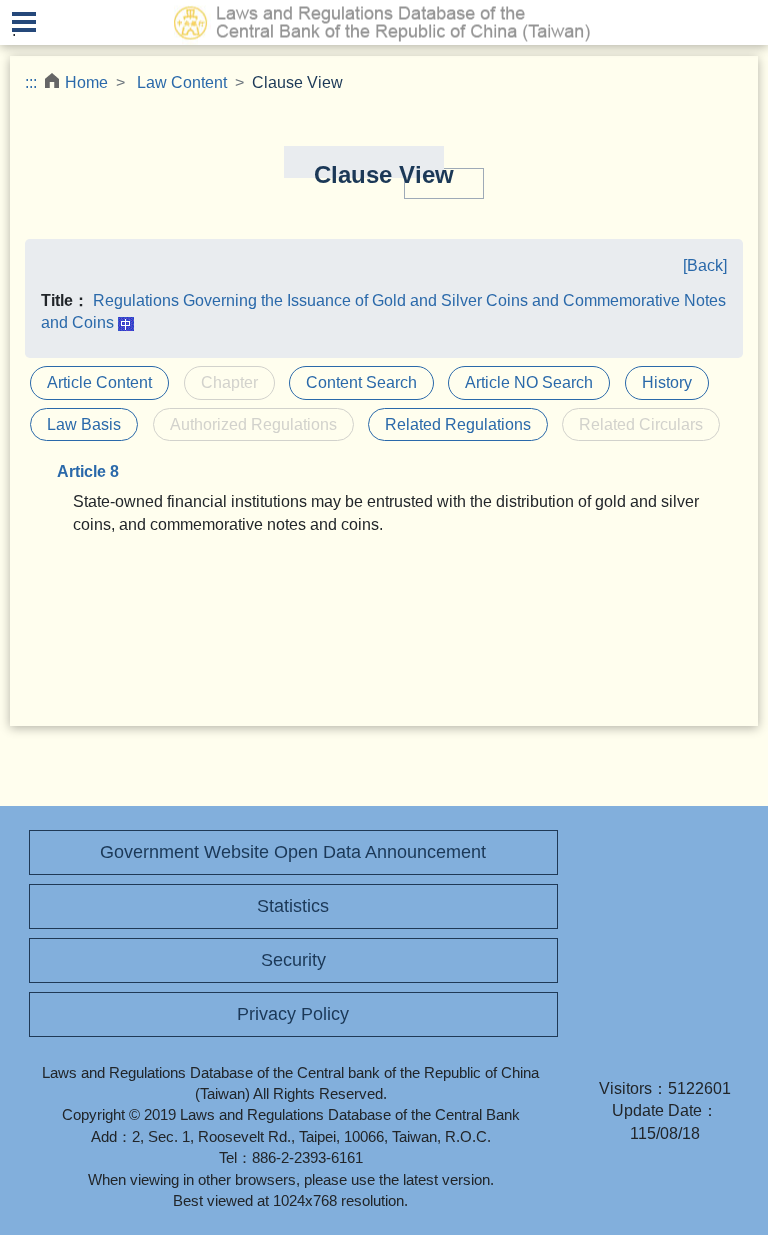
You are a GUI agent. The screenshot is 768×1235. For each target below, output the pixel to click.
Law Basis (84, 424)
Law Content (182, 82)
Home (86, 82)
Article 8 (88, 471)
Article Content (99, 382)
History (667, 382)
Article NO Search (529, 382)
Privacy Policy (293, 1014)
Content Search (361, 382)
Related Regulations (458, 424)
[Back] (705, 265)
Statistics (293, 906)
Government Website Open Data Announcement (293, 852)
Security (293, 960)
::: (31, 82)
